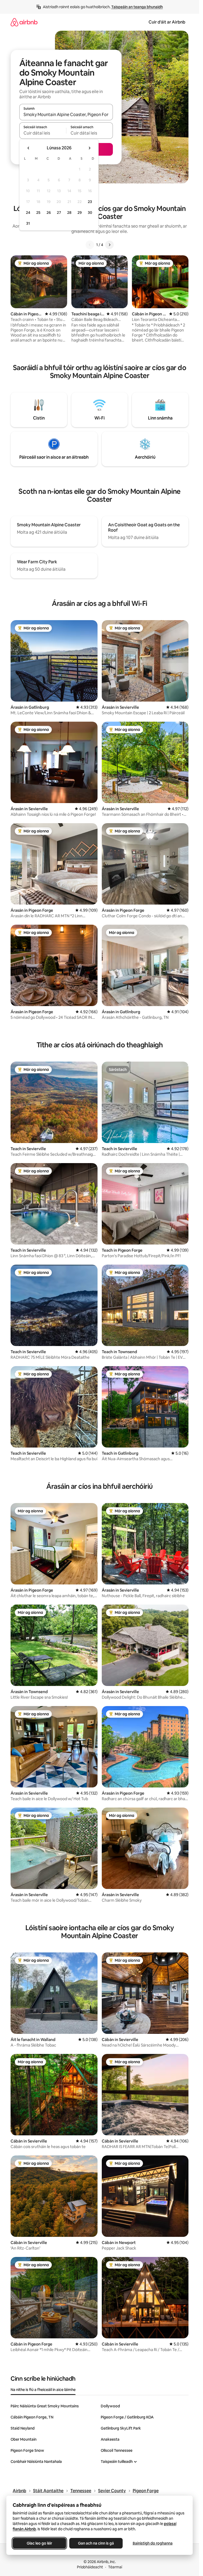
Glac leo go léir (39, 2543)
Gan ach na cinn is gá (96, 2543)
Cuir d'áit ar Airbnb (167, 22)
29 (80, 213)
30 (90, 213)
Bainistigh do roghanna (153, 2543)
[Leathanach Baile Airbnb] (24, 22)
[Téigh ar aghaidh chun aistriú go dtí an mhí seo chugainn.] (89, 148)
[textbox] (43, 133)
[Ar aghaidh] (109, 245)
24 (28, 213)
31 (28, 223)
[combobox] (66, 114)
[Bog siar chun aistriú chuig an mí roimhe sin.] (29, 148)
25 (38, 213)
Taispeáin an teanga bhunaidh (137, 7)
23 (90, 202)
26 (49, 213)
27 (59, 213)
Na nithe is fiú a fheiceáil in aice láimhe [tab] (43, 2390)
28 (69, 213)
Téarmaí (115, 2567)
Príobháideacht (90, 2567)
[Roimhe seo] (90, 245)
